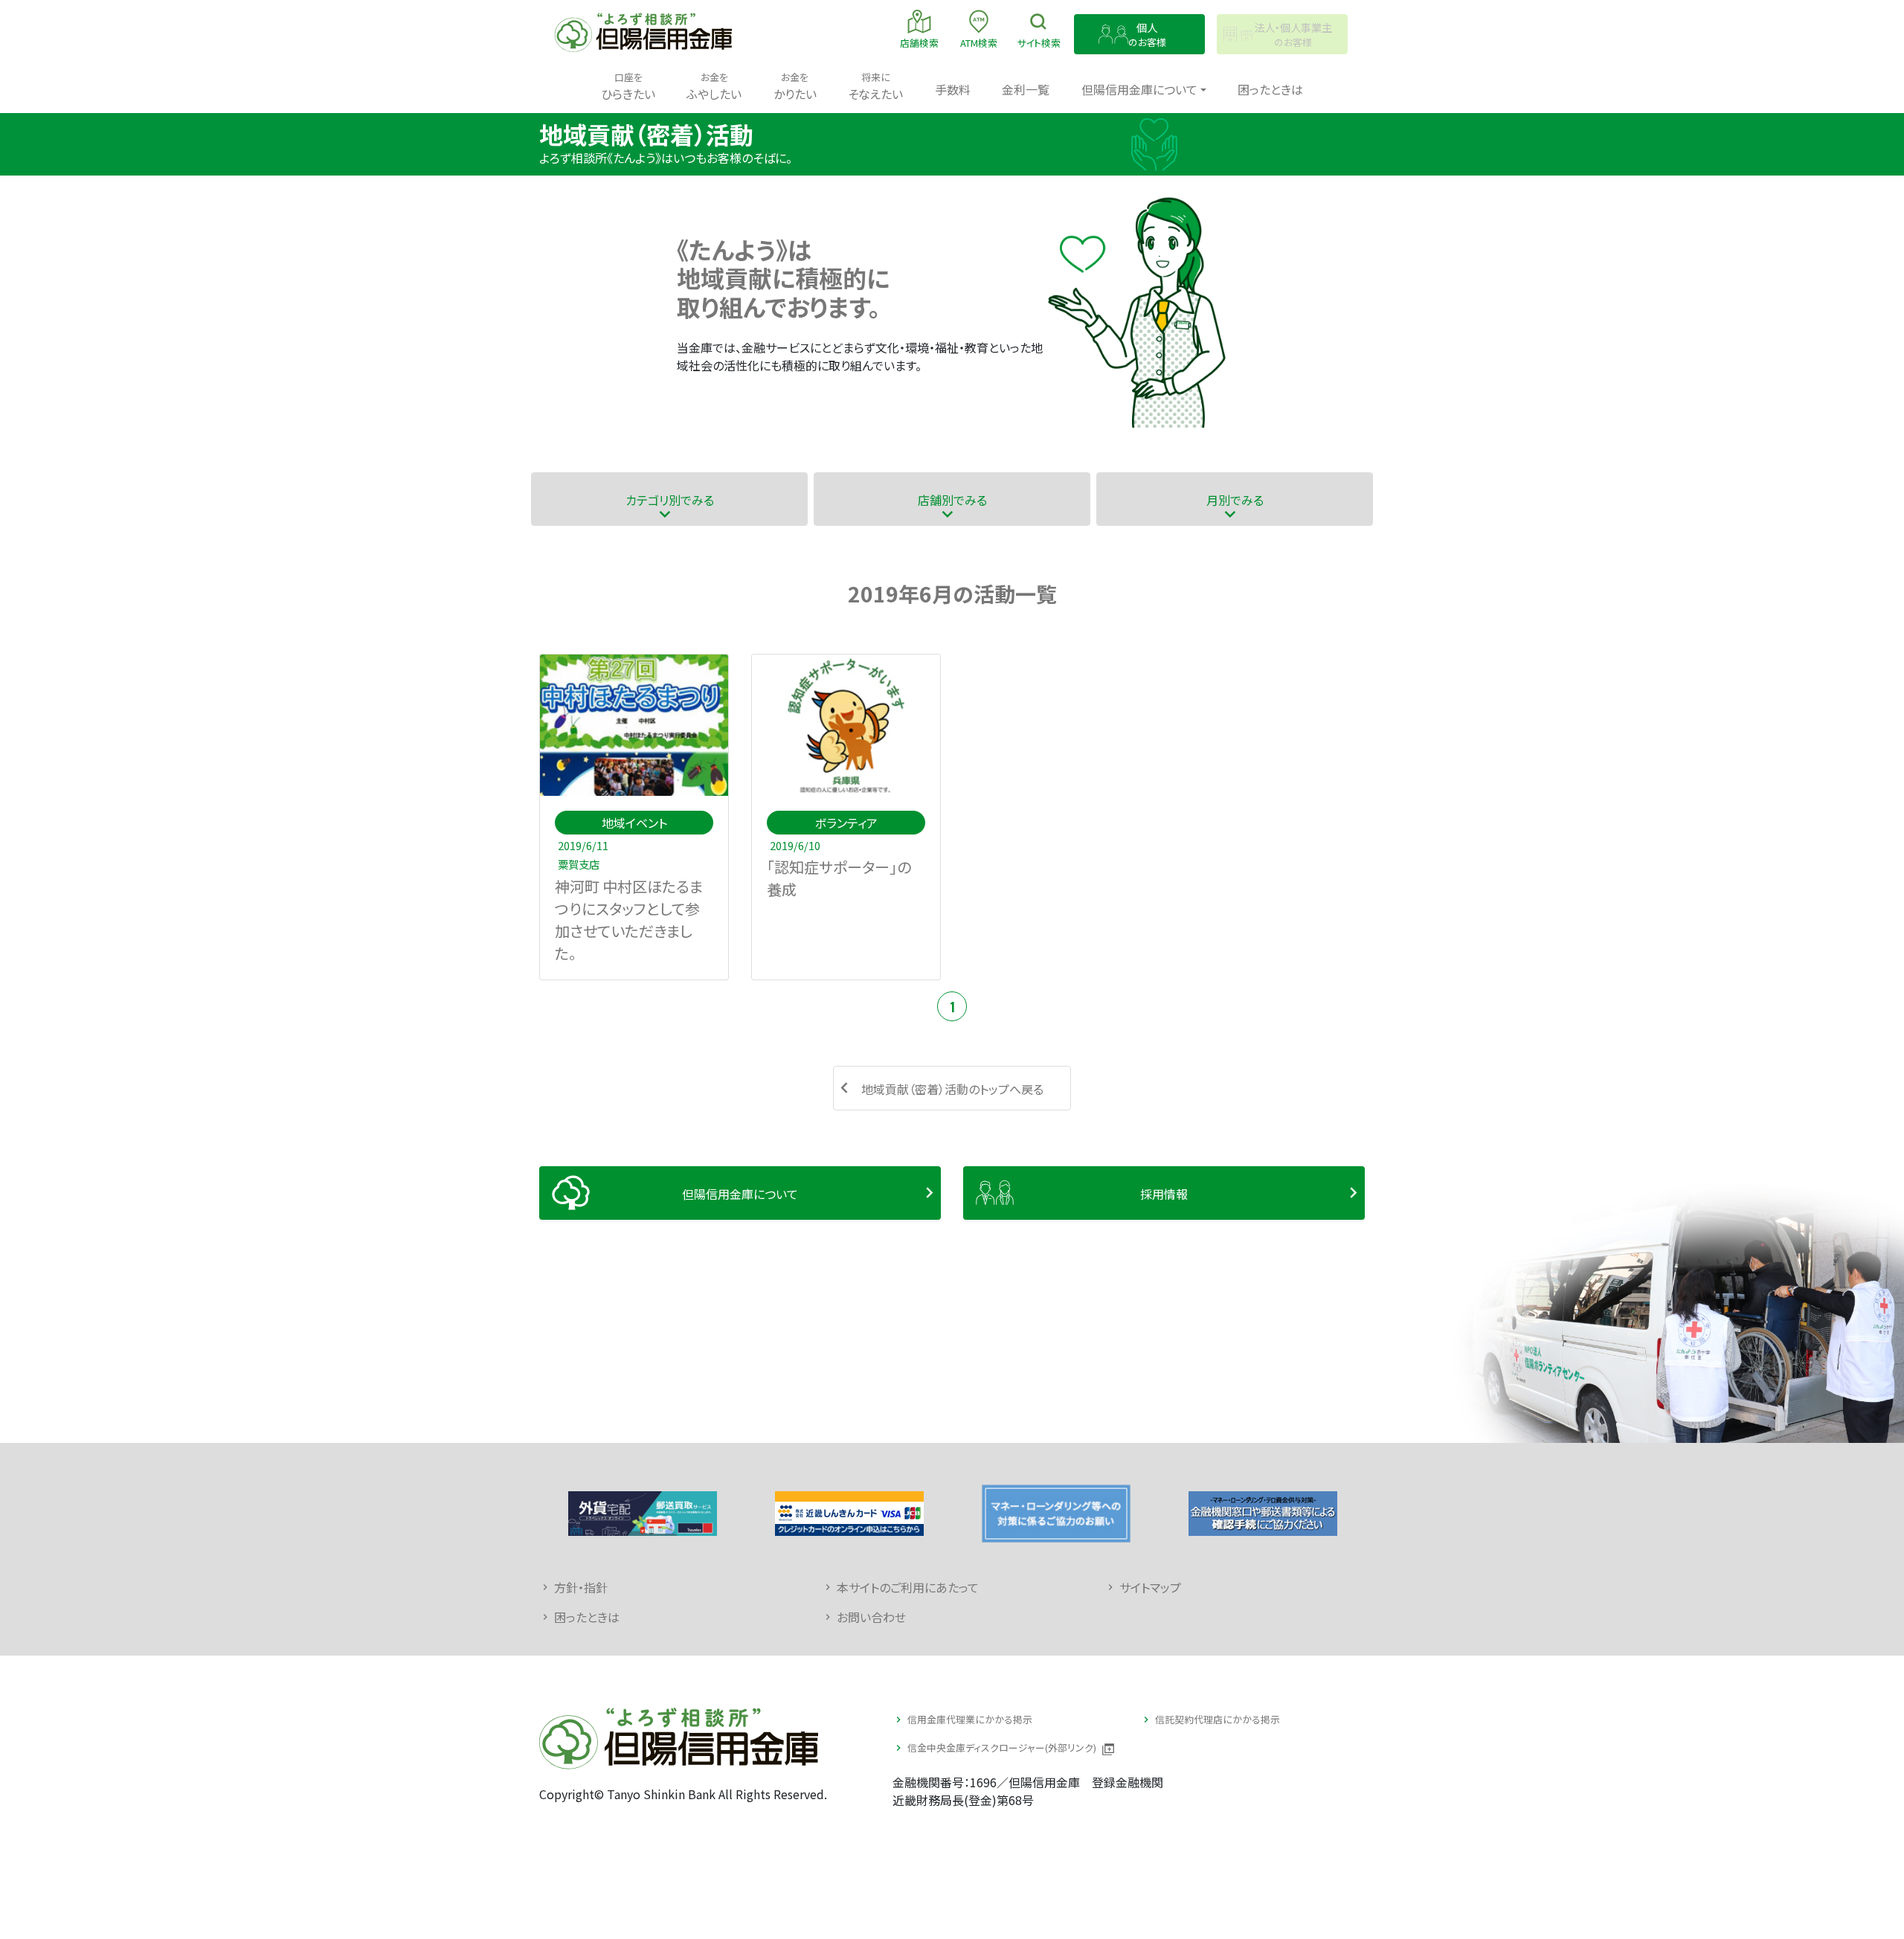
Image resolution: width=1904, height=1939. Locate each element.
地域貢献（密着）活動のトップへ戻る (952, 1089)
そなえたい (875, 86)
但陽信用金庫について (740, 1194)
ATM (979, 43)
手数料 (953, 89)
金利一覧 (1026, 89)
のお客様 (1147, 35)
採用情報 (1164, 1194)
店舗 (919, 43)
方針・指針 (581, 1587)
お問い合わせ (871, 1617)
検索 (1039, 43)
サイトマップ (1150, 1587)
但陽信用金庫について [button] (1139, 89)
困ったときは (1270, 89)
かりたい (795, 86)
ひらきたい (628, 86)
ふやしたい (714, 86)
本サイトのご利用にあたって (908, 1587)
